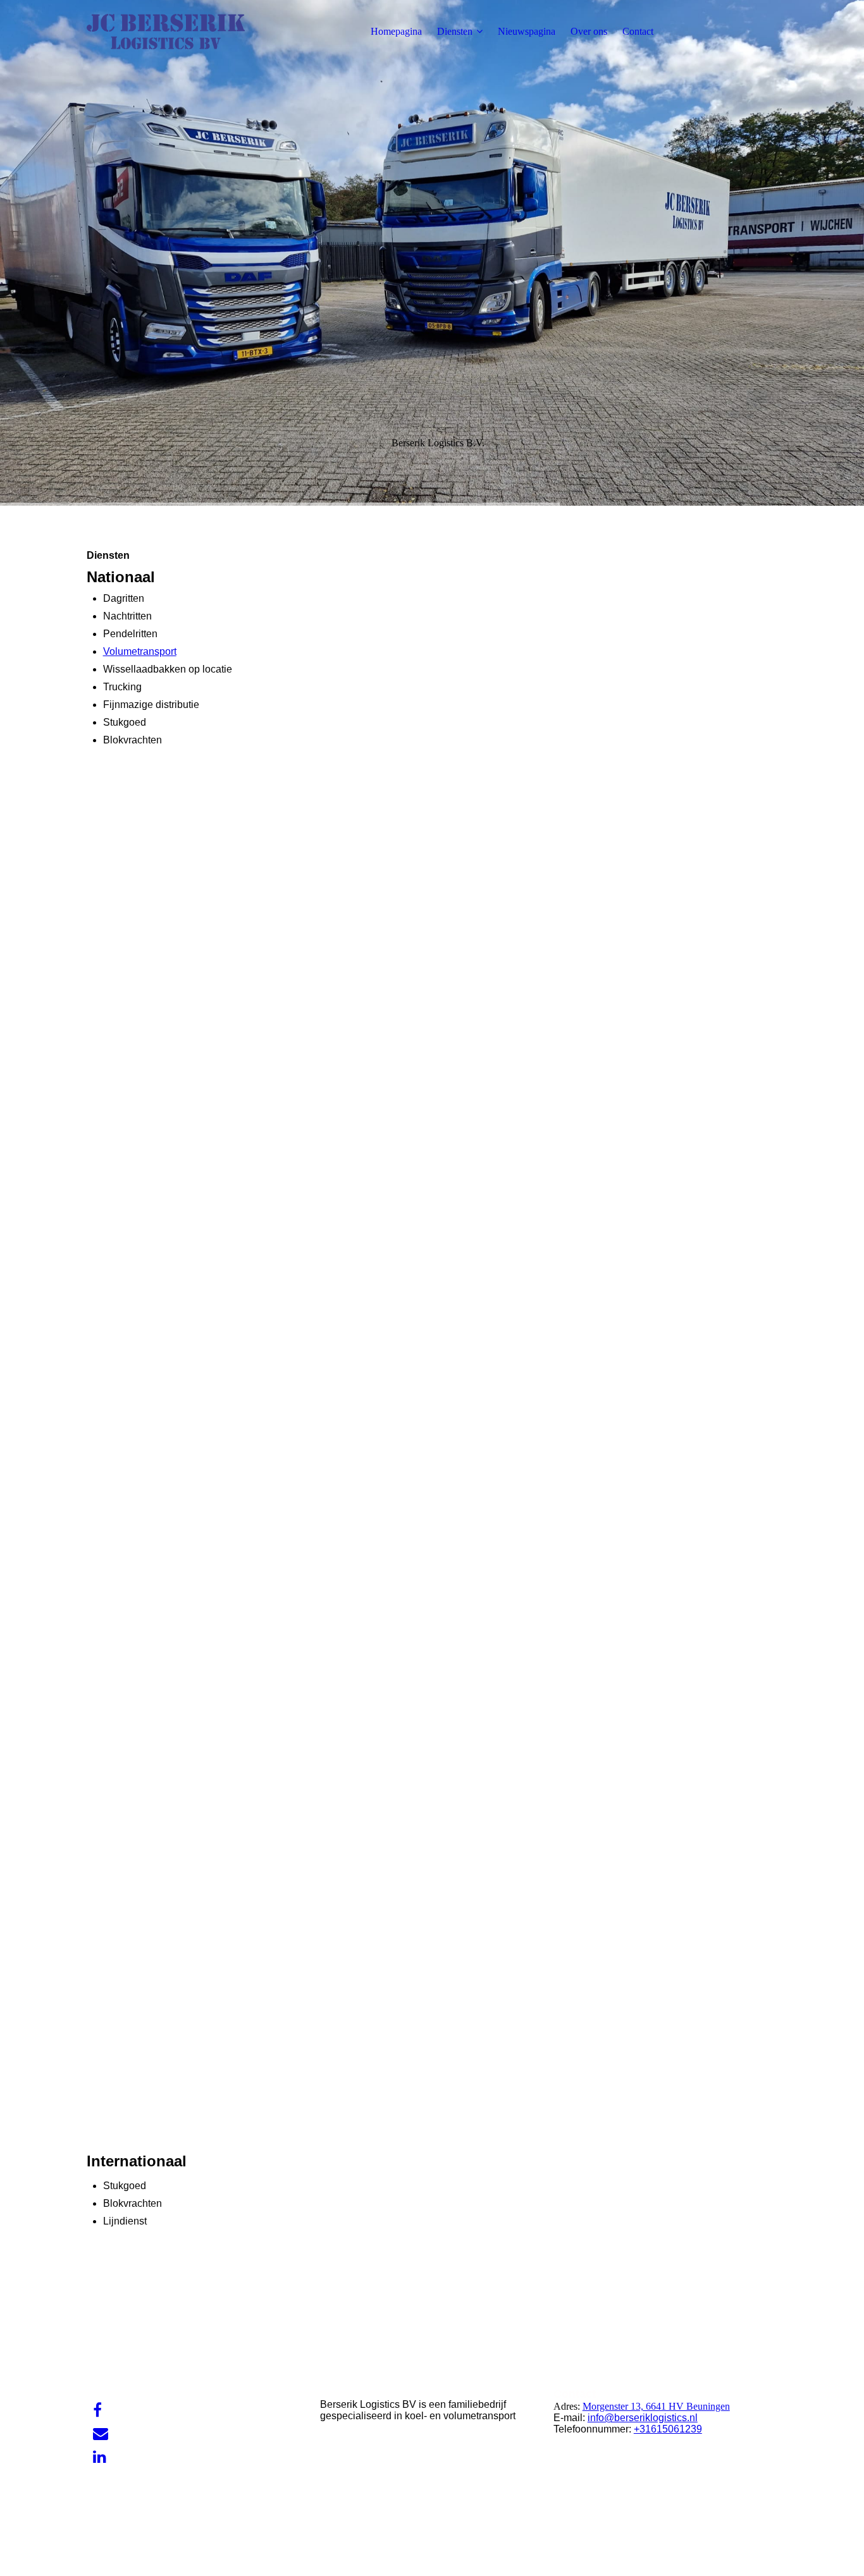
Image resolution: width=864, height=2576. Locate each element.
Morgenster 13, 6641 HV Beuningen (656, 2406)
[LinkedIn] (100, 2457)
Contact (638, 31)
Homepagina (396, 31)
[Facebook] (97, 2410)
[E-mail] (101, 2434)
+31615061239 (668, 2429)
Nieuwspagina (527, 31)
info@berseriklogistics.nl (643, 2418)
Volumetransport (140, 651)
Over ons (589, 31)
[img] (166, 32)
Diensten (455, 31)
